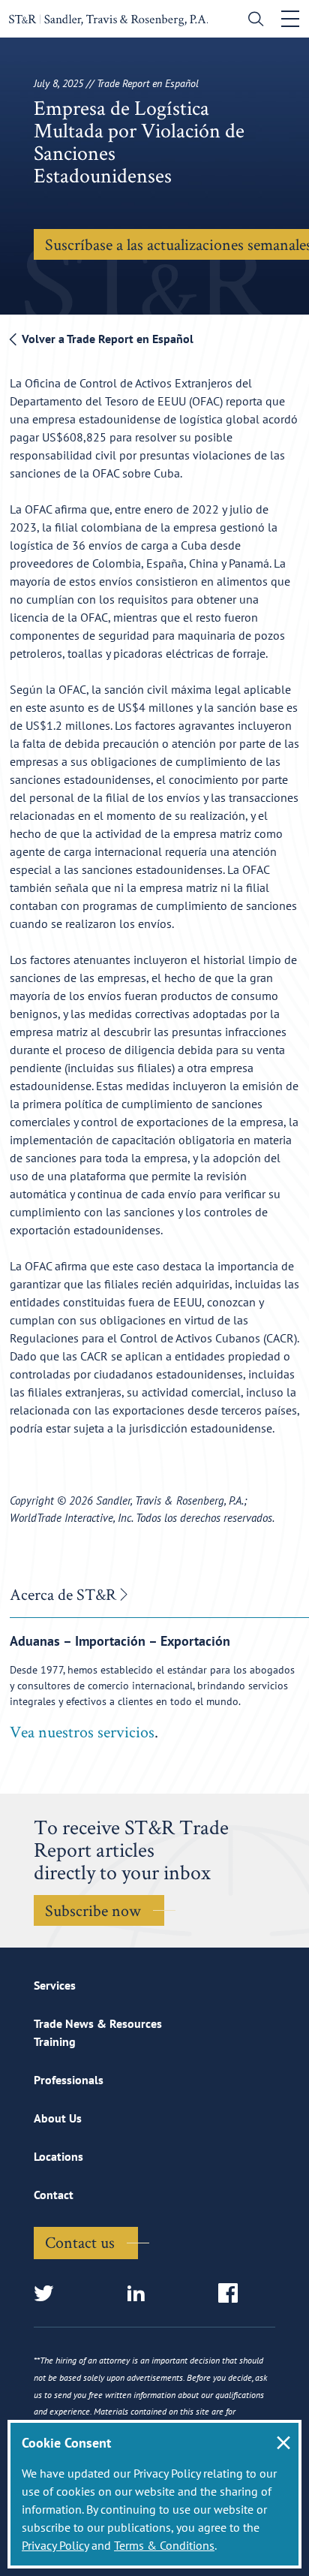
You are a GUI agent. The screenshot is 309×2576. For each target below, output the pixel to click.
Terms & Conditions (164, 2545)
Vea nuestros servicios (82, 1731)
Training (55, 2041)
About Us (58, 2118)
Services (55, 1985)
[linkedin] (141, 2294)
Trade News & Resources (98, 2023)
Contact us (80, 2242)
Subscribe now (93, 1910)
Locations (58, 2156)
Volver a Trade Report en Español (106, 339)
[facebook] (233, 2294)
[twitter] (48, 2294)
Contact (54, 2195)
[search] (252, 21)
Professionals (69, 2080)
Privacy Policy (55, 2545)
